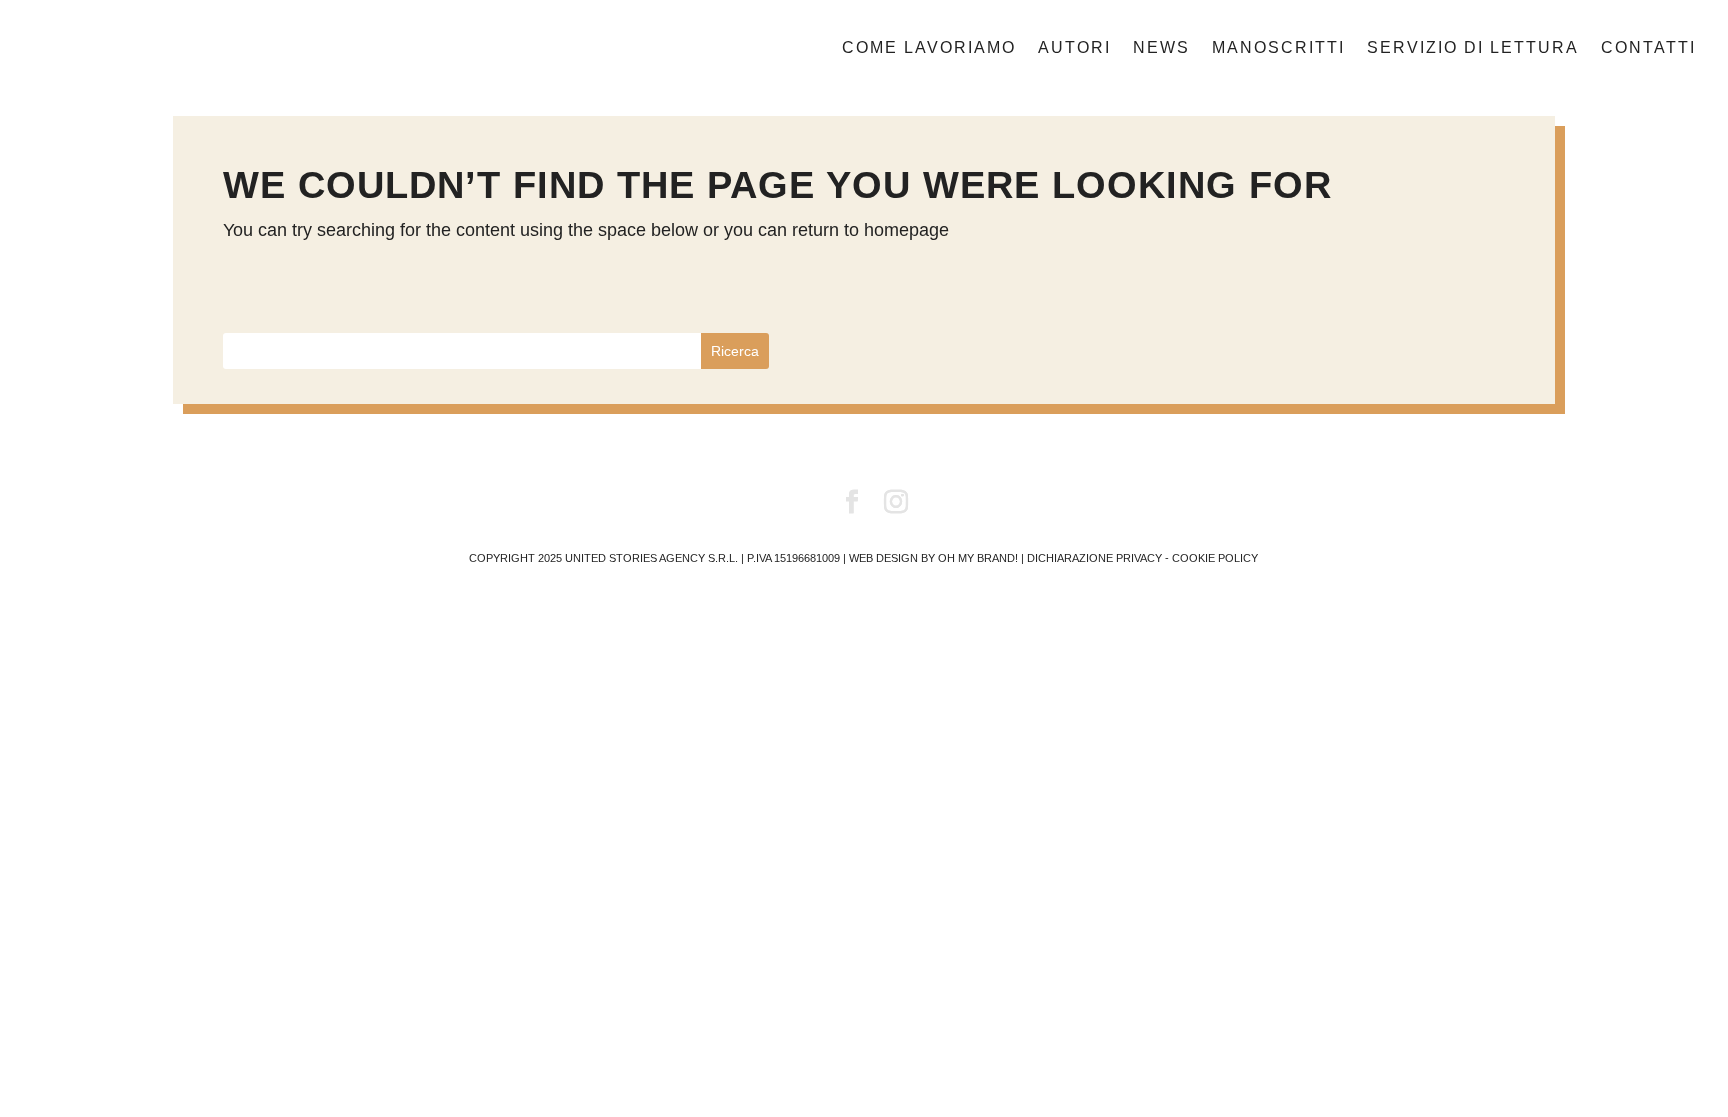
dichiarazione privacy (1094, 558)
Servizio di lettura (1473, 48)
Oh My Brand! (978, 558)
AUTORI (1074, 48)
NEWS (1161, 48)
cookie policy (1215, 558)
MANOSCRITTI (1278, 48)
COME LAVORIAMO (929, 48)
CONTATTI (1648, 48)
